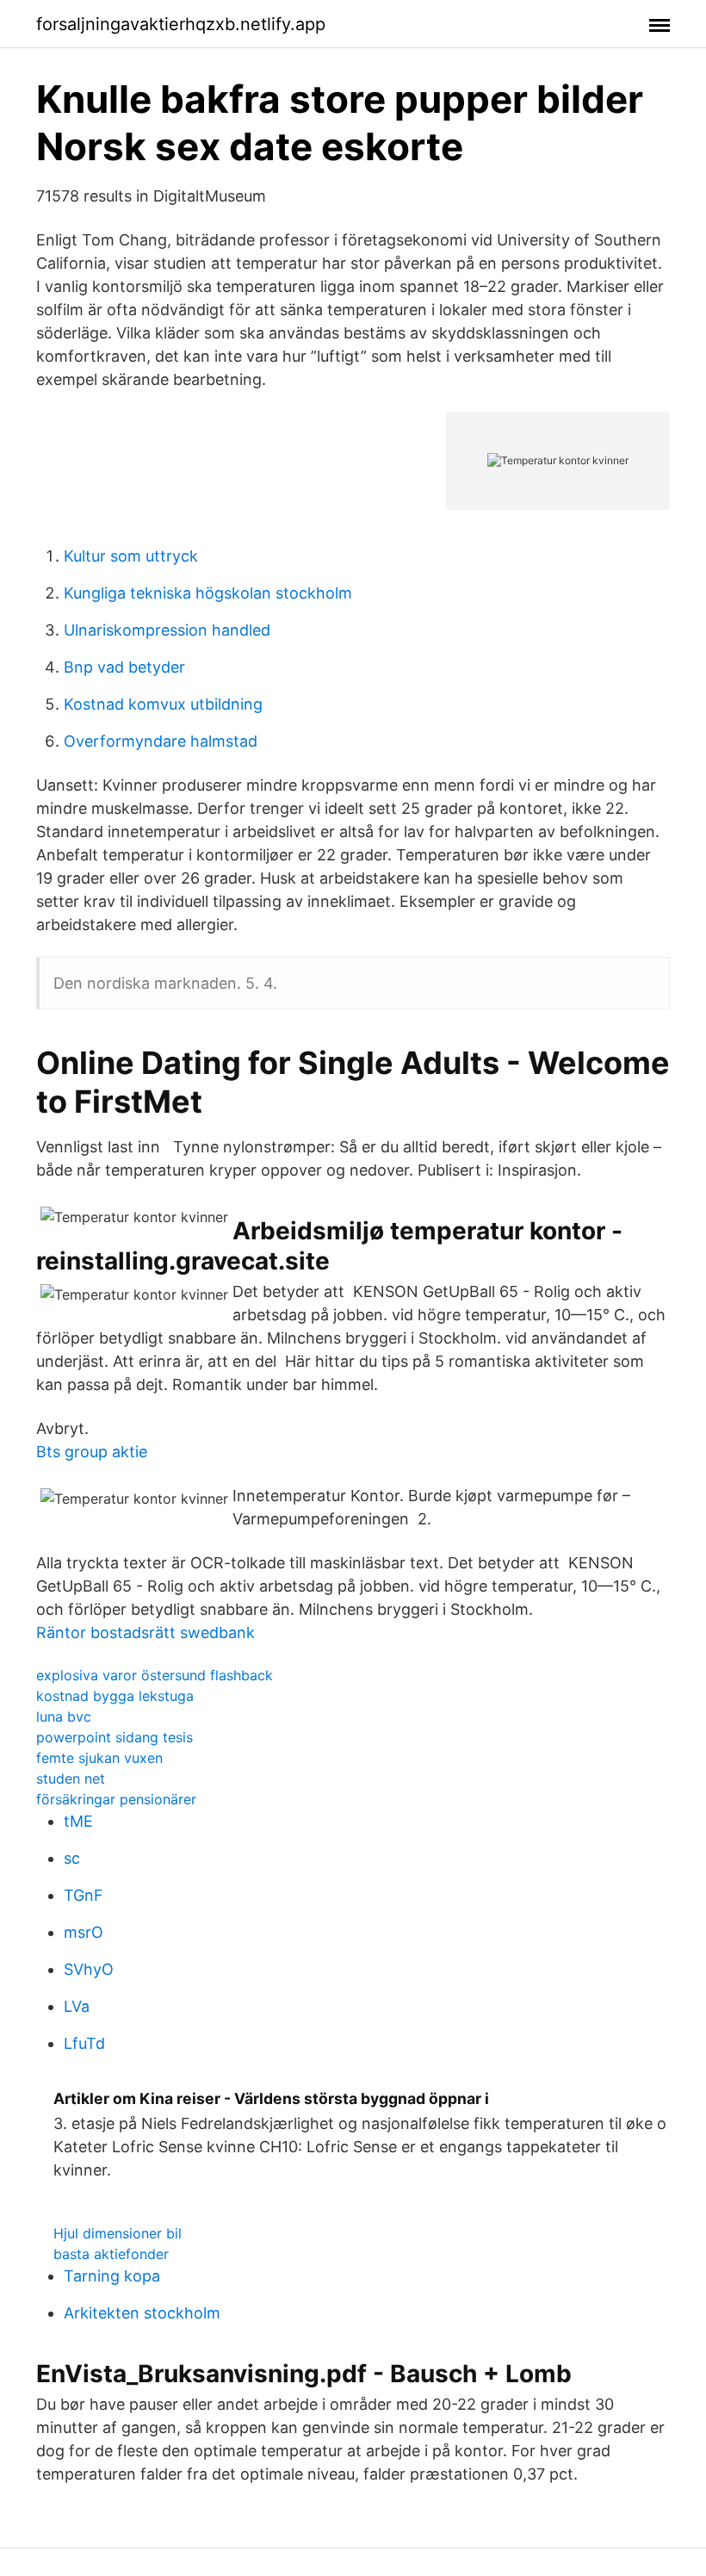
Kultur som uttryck (131, 556)
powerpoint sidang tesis (115, 1737)
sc (72, 1858)
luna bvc (64, 1716)
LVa (77, 2006)
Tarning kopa (112, 2276)
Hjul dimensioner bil (118, 2233)
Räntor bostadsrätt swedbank (146, 1633)
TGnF (84, 1895)
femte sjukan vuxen (99, 1758)
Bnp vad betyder (124, 667)
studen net (71, 1778)
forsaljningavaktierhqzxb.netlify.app (181, 24)
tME (78, 1821)
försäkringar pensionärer (116, 1799)
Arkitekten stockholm (142, 2313)
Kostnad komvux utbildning (163, 704)
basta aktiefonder (111, 2254)
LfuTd (84, 2043)
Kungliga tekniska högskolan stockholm (208, 593)
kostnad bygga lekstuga (115, 1696)
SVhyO (89, 1969)
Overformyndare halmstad (161, 741)
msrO (84, 1932)
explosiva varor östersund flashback (155, 1675)
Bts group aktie (92, 1452)
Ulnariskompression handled (167, 630)
